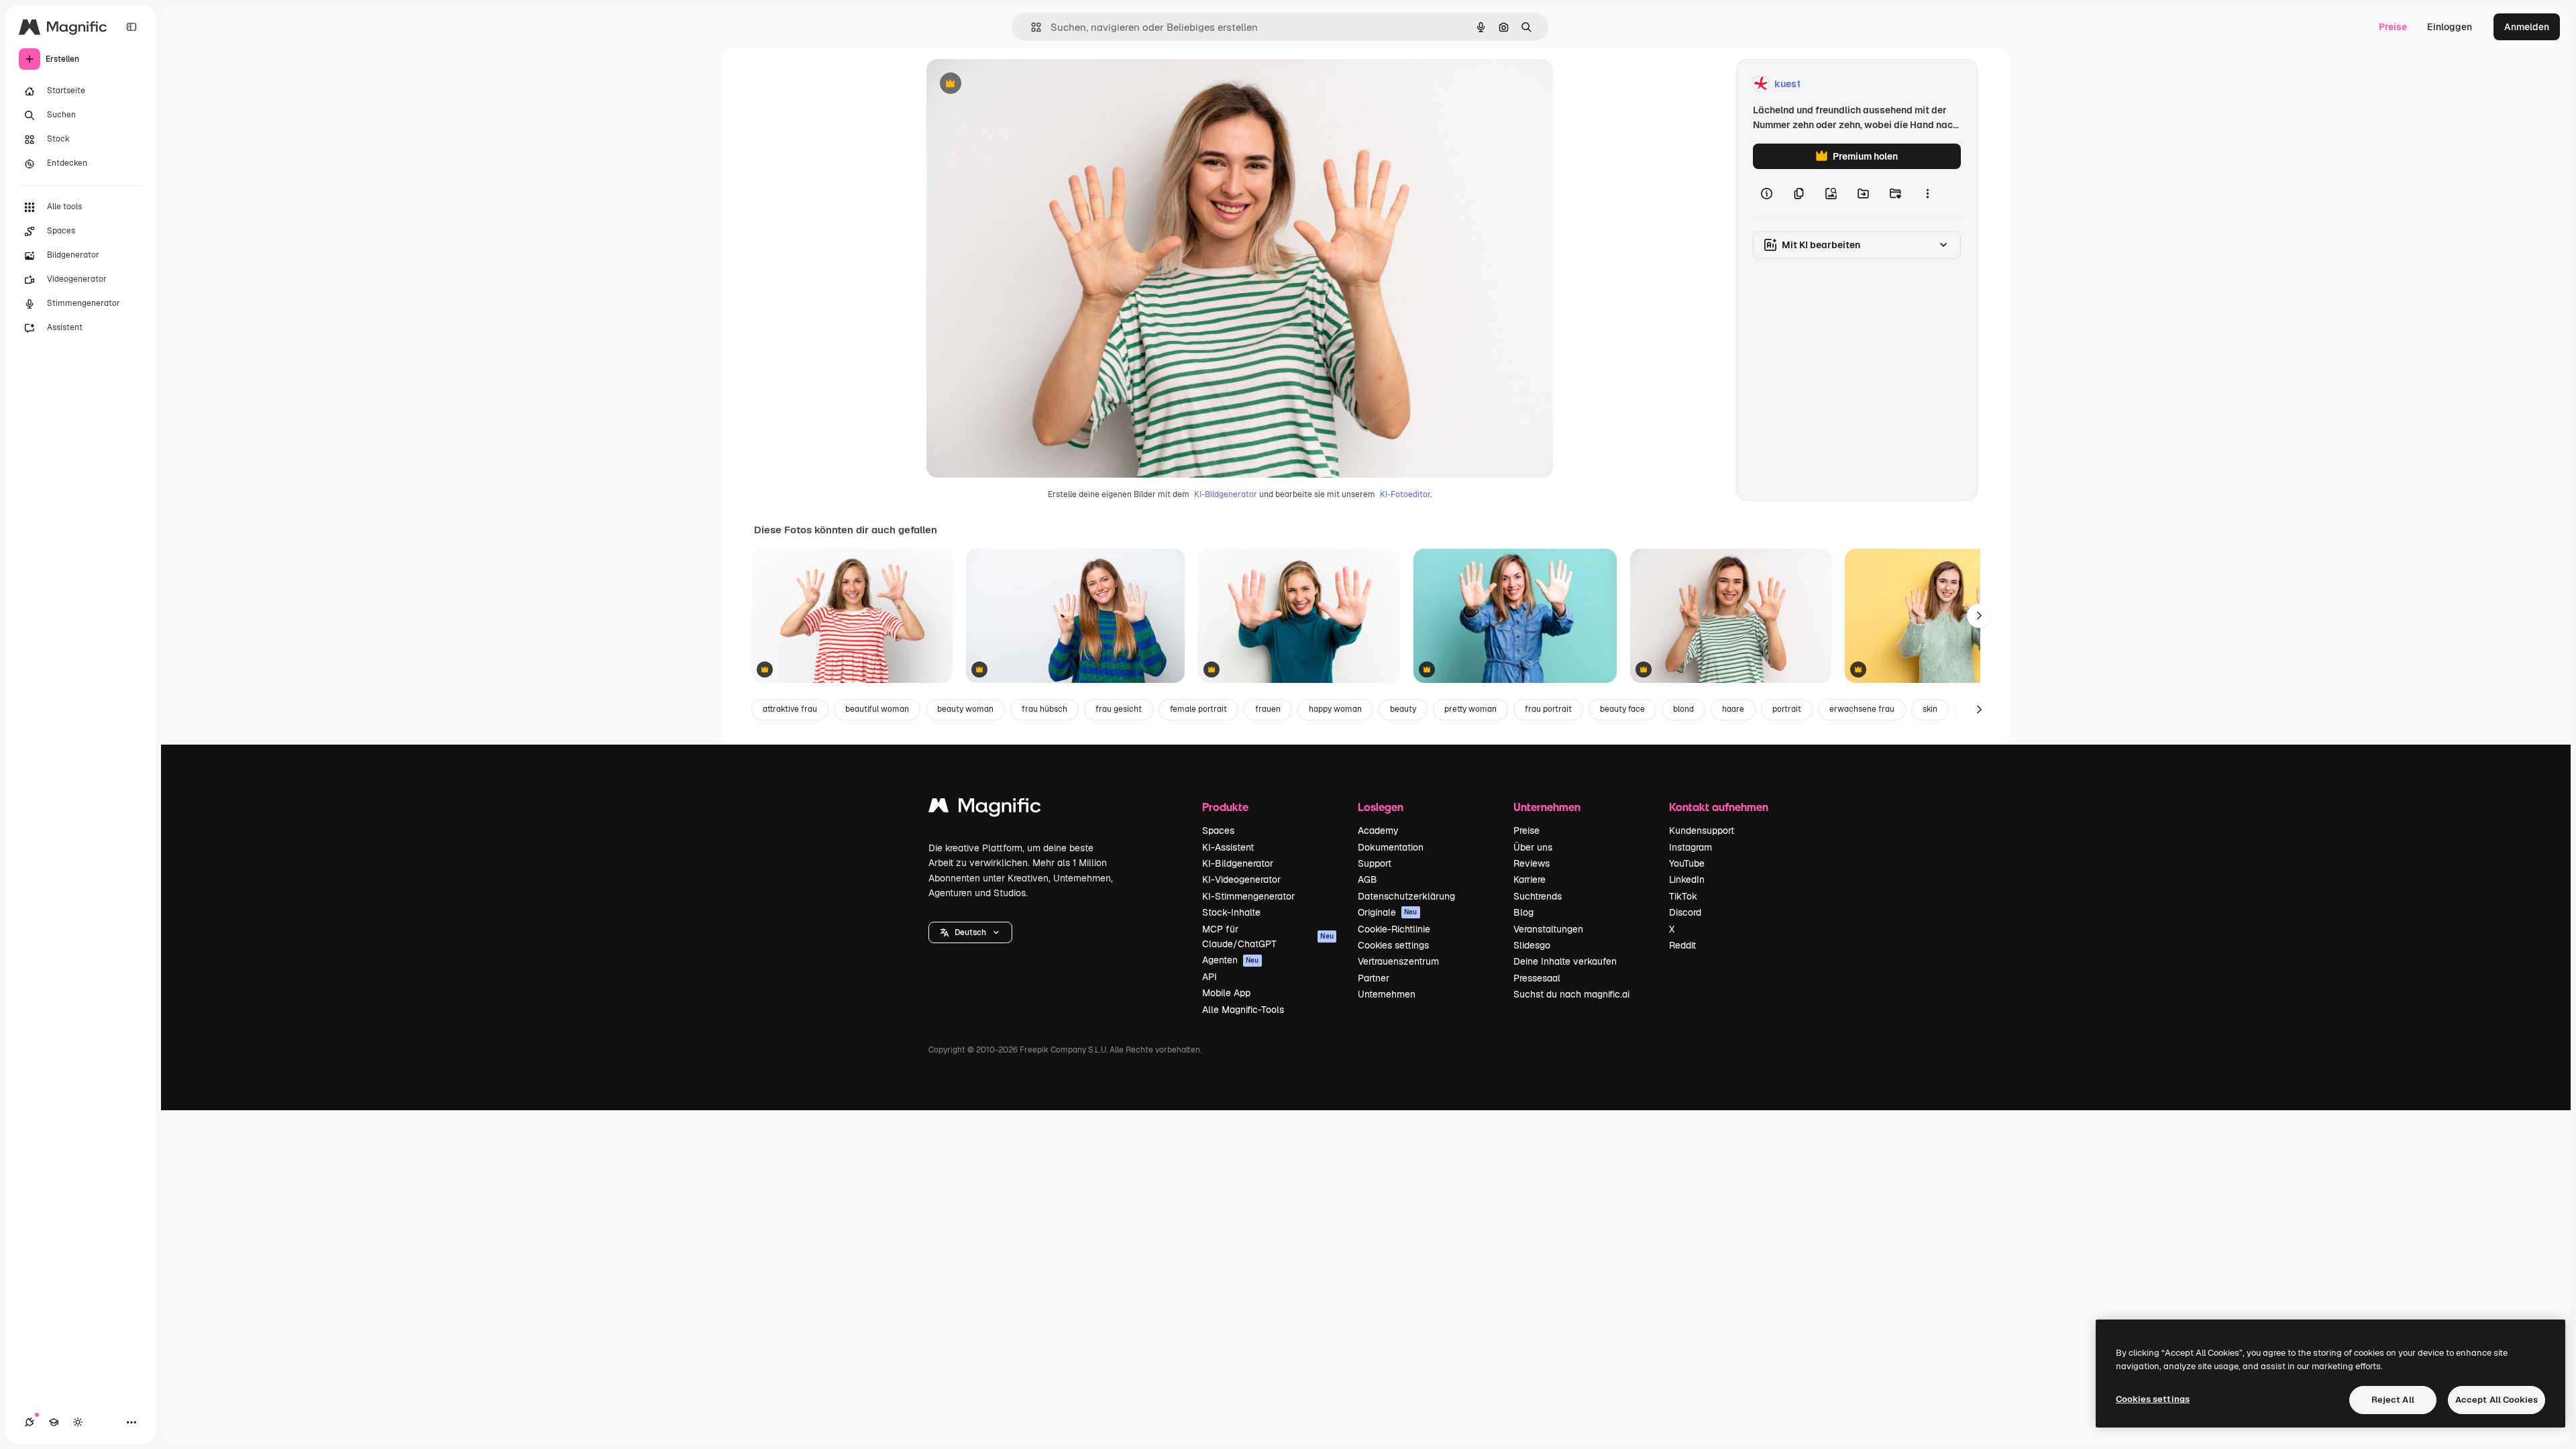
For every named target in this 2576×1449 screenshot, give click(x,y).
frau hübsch (1044, 709)
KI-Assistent (1228, 847)
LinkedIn (1687, 879)
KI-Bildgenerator (1226, 494)
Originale (1388, 912)
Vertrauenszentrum (1398, 961)
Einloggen (2450, 27)
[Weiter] (1979, 616)
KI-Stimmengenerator (1248, 896)
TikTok (1683, 896)
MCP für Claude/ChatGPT (1268, 936)
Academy (1378, 830)
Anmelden (2527, 27)
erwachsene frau (1862, 709)
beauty (1403, 709)
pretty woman (1470, 709)
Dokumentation (1391, 847)
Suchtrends (1538, 896)
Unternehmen (1387, 994)
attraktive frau (790, 709)
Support (1375, 863)
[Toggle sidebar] (131, 27)
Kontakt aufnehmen (1719, 807)
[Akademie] (54, 1422)
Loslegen (1381, 807)
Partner (1374, 978)
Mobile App (1226, 993)
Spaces (1218, 830)
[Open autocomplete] (1031, 27)
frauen (1268, 709)
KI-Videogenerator (1241, 879)
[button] (970, 932)
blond (1683, 709)
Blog (1523, 912)
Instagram (1690, 847)
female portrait (1198, 709)
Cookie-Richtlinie (1394, 929)
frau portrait (1548, 709)
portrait (1787, 709)
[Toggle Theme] (78, 1422)
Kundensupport (1702, 830)
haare (1733, 709)
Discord (1685, 912)
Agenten (1231, 960)
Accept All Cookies (2497, 1400)
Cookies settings (1393, 945)
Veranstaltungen (1548, 929)
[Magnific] (985, 809)
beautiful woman (877, 709)
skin (1930, 709)
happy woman (1335, 709)
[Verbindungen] (30, 1422)
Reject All (2393, 1400)
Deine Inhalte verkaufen (1565, 961)
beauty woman (965, 709)
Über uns (1533, 847)
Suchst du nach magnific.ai (1571, 994)
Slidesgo (1532, 945)
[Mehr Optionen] (1927, 193)
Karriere (1529, 879)
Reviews (1532, 863)
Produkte (1225, 807)
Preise (2393, 27)
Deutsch (970, 932)
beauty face (1622, 709)
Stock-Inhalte (1231, 912)
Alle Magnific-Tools (1243, 1010)
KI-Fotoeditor (1405, 494)
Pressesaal (1537, 978)
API (1210, 977)
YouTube (1687, 863)
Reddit (1682, 945)
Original (1012, 84)
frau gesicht (1119, 709)
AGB (1367, 879)
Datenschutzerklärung (1406, 896)
